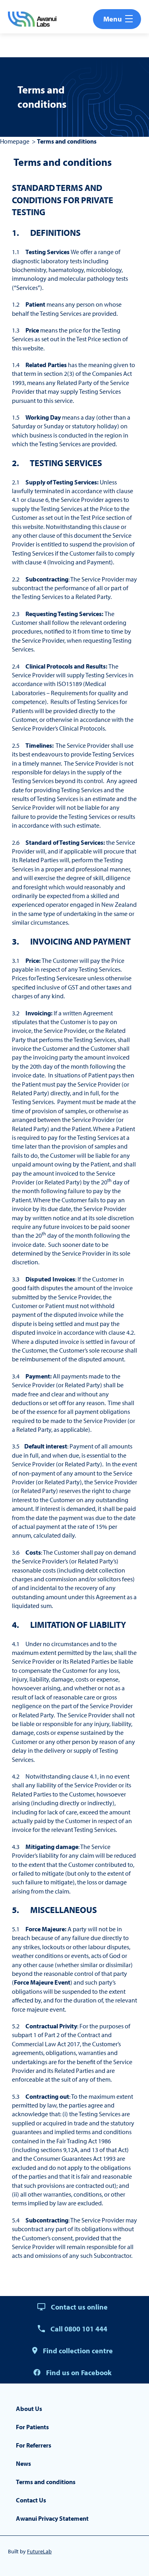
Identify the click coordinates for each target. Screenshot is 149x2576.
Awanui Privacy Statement (52, 2518)
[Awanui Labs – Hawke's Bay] (32, 19)
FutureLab (39, 2551)
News (23, 2463)
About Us (29, 2409)
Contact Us (31, 2500)
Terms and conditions (46, 2482)
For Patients (32, 2427)
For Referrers (34, 2445)
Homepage (15, 141)
